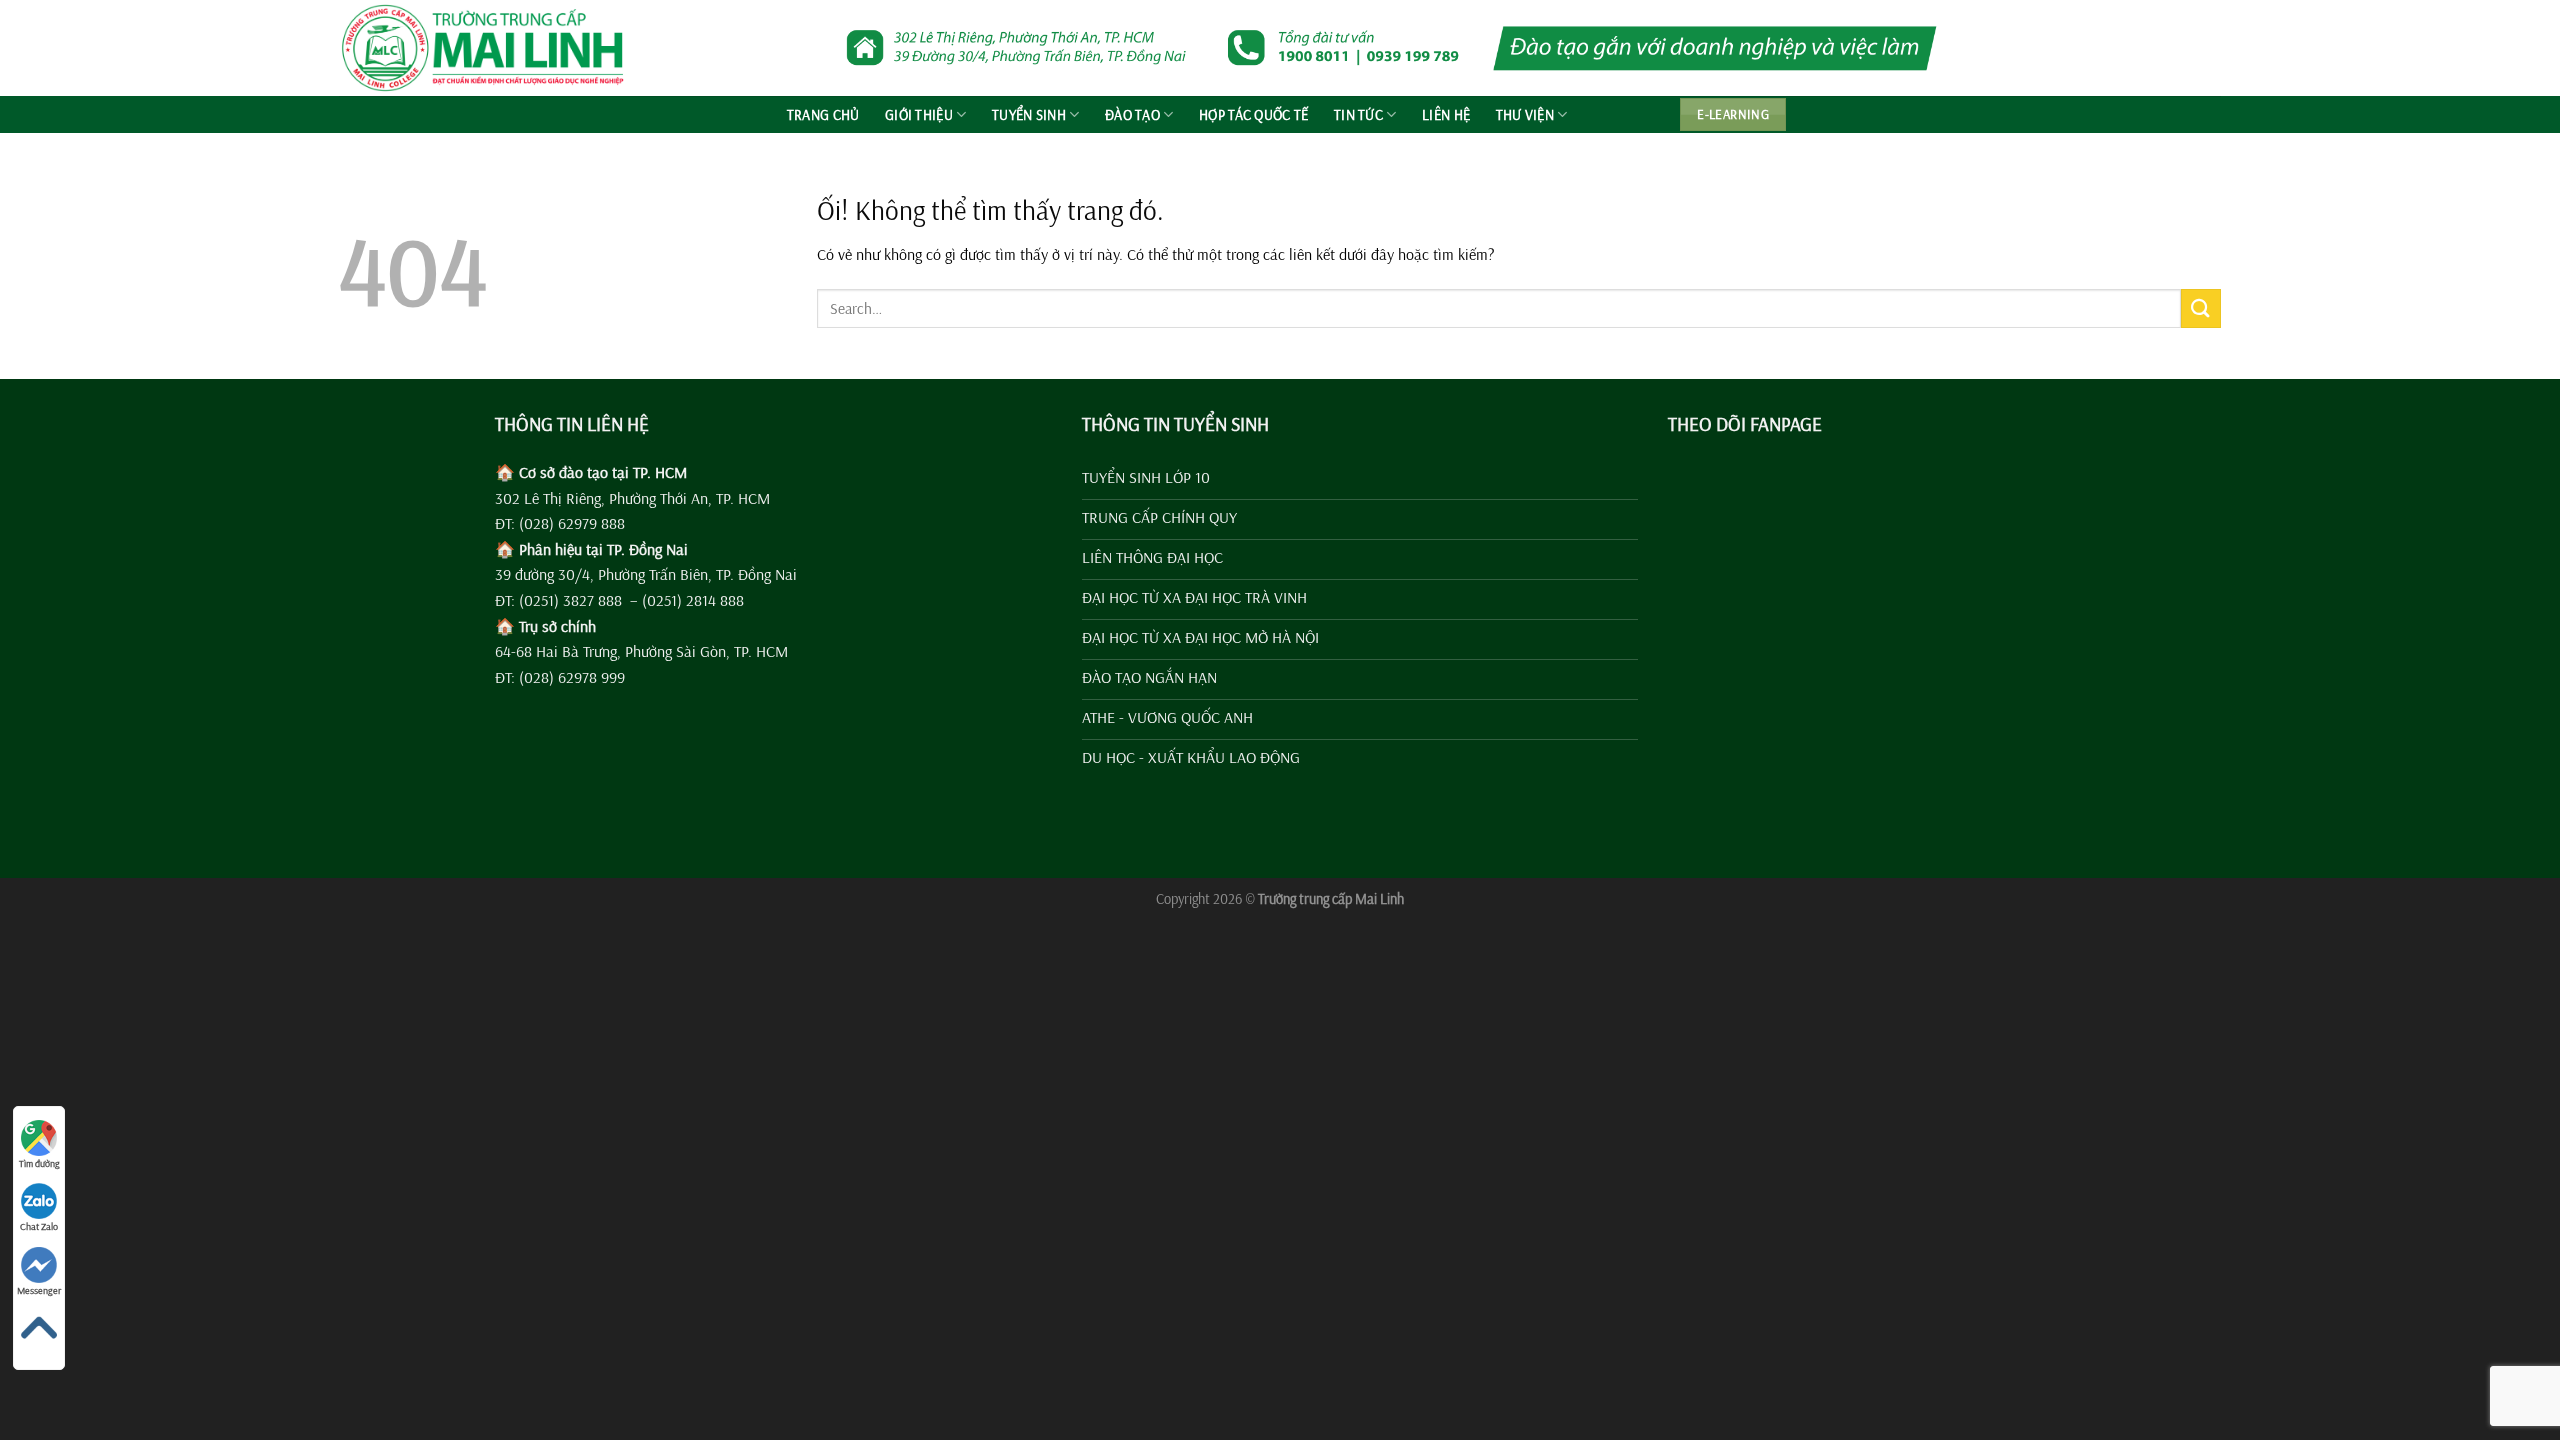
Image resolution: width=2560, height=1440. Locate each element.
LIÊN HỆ (1446, 115)
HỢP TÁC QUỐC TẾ (1253, 115)
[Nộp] (2201, 308)
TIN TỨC (1358, 115)
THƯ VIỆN (1525, 115)
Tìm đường (39, 1163)
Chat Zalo (39, 1226)
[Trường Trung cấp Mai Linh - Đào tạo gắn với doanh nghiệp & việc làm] (490, 48)
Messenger (39, 1290)
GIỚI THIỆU (919, 115)
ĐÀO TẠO (1132, 115)
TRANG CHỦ (823, 115)
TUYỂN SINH (1029, 115)
